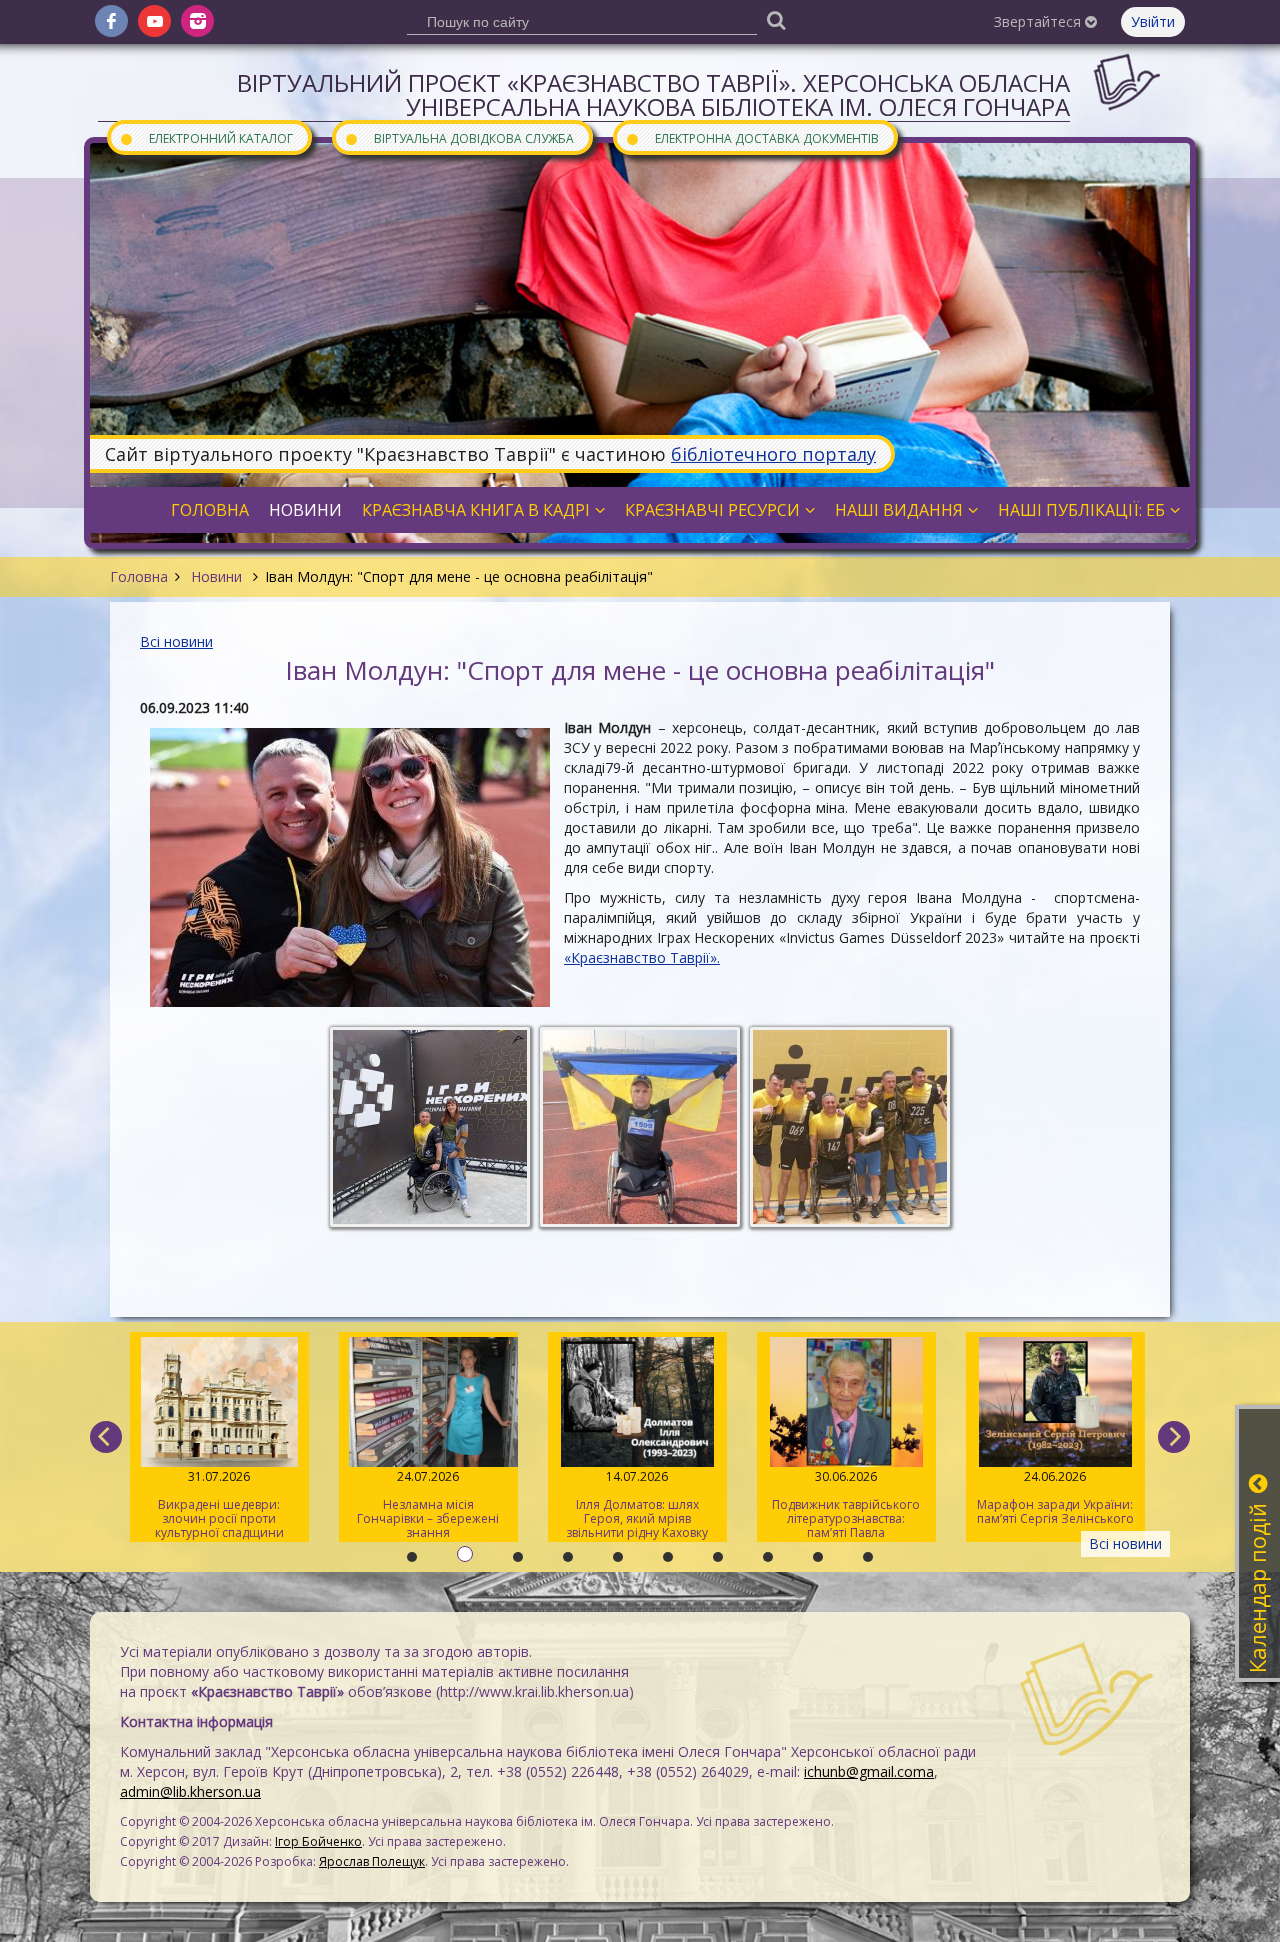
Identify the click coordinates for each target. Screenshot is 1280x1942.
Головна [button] (210, 510)
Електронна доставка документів (752, 137)
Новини (216, 576)
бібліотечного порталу (773, 454)
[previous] (106, 1437)
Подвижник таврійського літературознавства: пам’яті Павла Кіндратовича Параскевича (640, 1505)
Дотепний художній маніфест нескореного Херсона (1058, 1504)
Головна (139, 576)
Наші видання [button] (899, 510)
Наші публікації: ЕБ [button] (1081, 510)
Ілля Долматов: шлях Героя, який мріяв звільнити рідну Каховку (431, 1504)
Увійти (1153, 21)
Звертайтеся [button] (1039, 21)
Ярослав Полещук (372, 1861)
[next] (1174, 1437)
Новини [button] (305, 510)
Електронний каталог (206, 137)
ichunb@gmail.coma (869, 1771)
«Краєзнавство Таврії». (642, 957)
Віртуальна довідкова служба (459, 137)
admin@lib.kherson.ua (190, 1791)
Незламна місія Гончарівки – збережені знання (222, 1504)
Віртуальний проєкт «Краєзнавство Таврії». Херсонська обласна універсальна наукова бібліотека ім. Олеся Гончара (653, 94)
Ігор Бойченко (318, 1841)
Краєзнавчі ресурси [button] (712, 510)
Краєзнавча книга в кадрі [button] (476, 510)
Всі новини (176, 641)
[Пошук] (776, 19)
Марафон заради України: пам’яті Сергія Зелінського (848, 1497)
